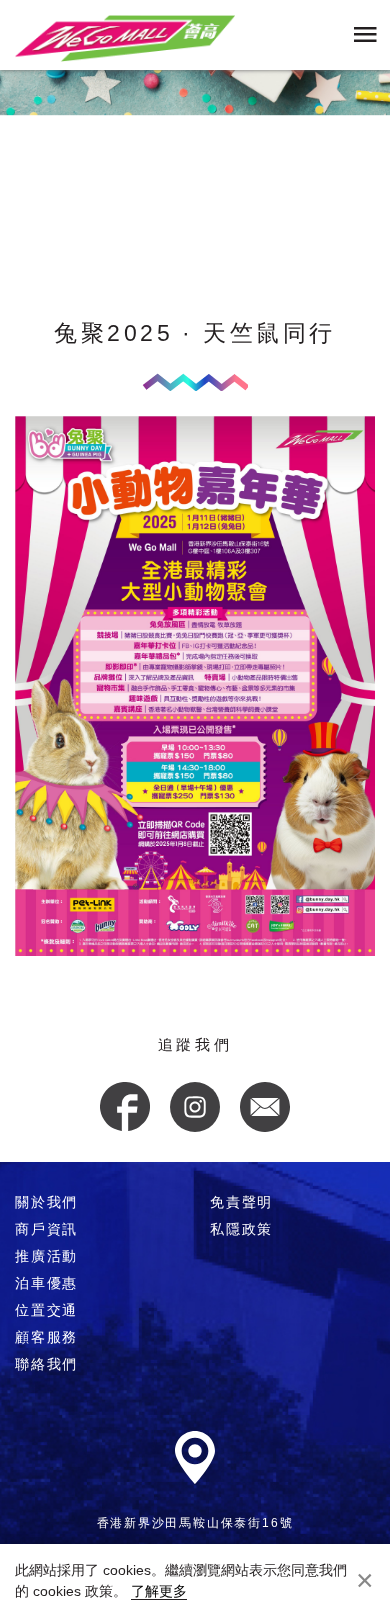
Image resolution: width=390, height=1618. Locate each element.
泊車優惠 (46, 1283)
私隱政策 (241, 1229)
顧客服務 (46, 1337)
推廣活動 (46, 1256)
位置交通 (46, 1310)
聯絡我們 (46, 1364)
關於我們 (46, 1202)
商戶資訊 (46, 1229)
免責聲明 (241, 1202)
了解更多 (159, 1591)
